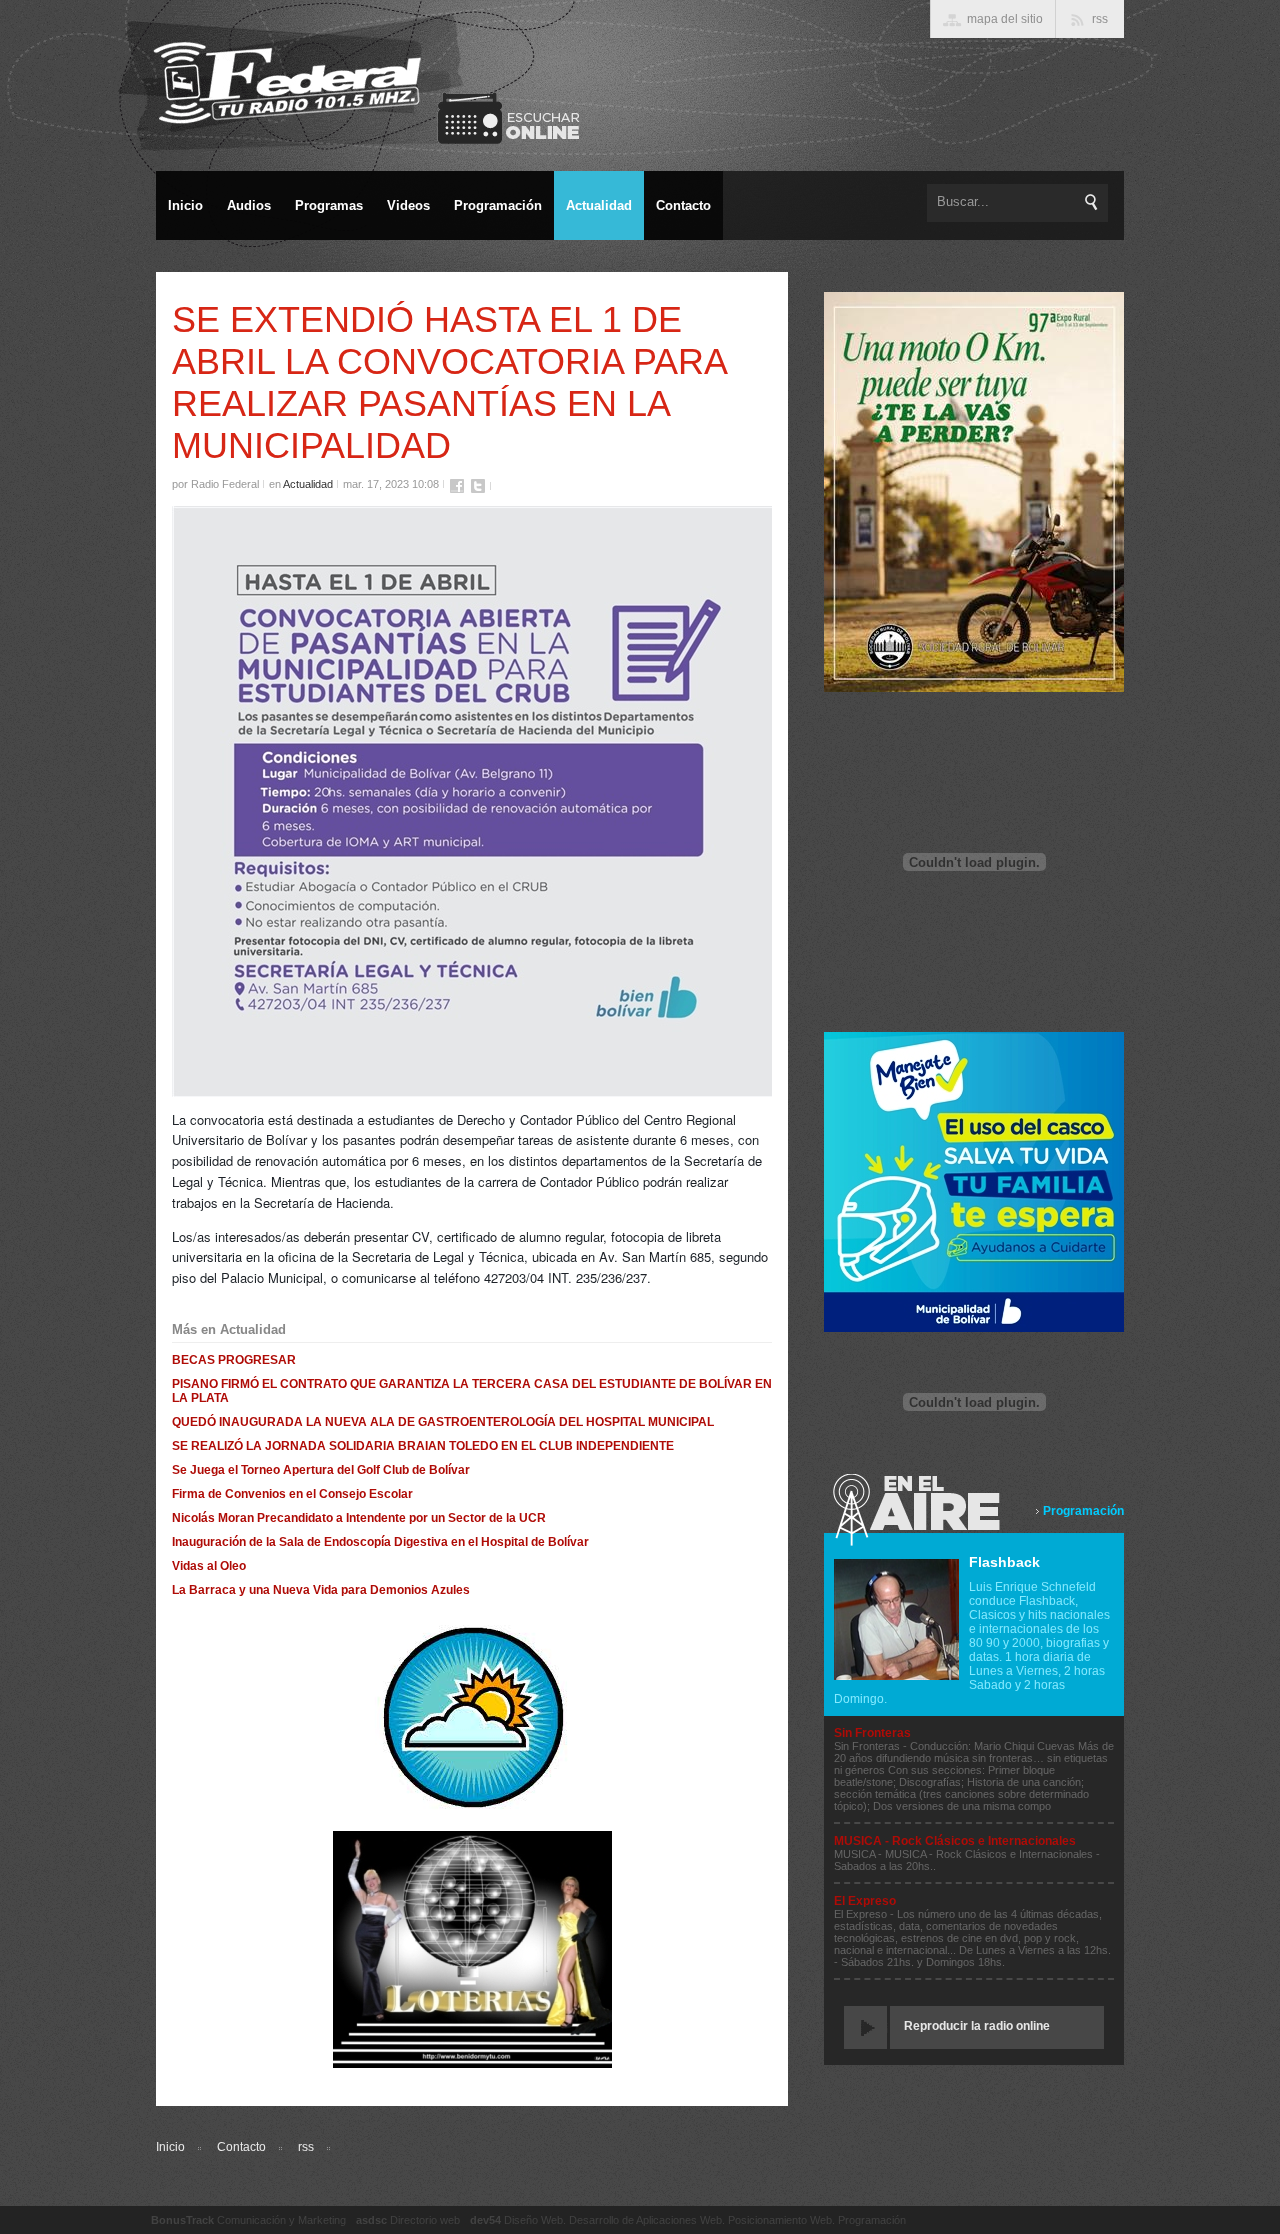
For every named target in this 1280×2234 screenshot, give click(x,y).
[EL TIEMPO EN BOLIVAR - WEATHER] (472, 1807)
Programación (1083, 1511)
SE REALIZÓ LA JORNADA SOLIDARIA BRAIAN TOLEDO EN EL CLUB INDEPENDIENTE (423, 1446)
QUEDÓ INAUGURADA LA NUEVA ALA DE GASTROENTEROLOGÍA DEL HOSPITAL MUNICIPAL (443, 1422)
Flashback (1004, 1562)
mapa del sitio (1005, 19)
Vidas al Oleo (209, 1566)
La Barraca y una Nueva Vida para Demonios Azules (321, 1590)
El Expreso (865, 1901)
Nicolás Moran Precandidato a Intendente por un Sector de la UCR (359, 1518)
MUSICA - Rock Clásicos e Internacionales (955, 1841)
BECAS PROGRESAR (234, 1360)
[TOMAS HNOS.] (974, 688)
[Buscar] (1092, 202)
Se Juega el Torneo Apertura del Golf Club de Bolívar (321, 1470)
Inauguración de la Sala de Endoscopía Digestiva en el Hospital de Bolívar (380, 1542)
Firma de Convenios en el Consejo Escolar (292, 1494)
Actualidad (308, 484)
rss (306, 2147)
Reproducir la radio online (977, 2026)
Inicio (170, 2147)
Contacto (241, 2147)
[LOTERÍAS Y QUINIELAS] (472, 2064)
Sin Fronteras (872, 1733)
